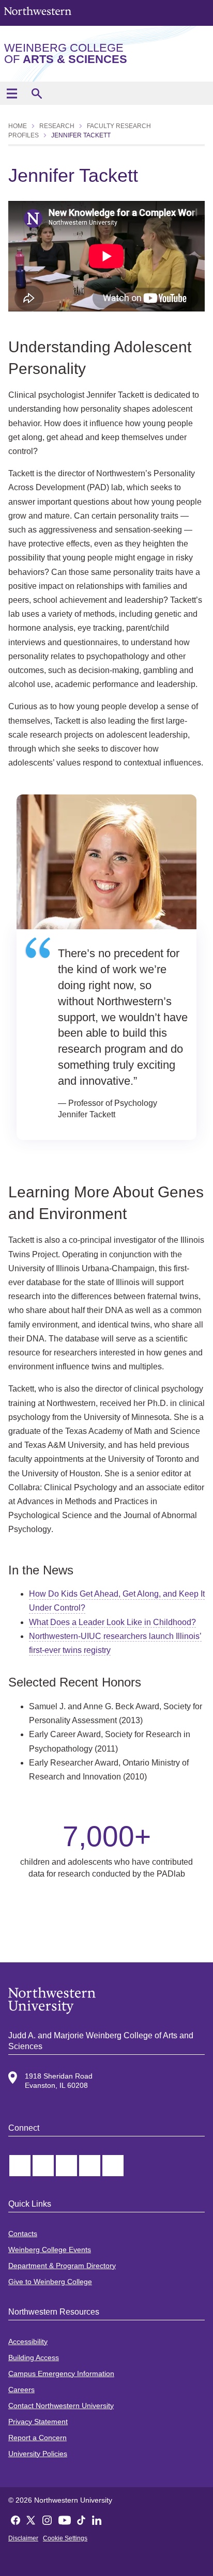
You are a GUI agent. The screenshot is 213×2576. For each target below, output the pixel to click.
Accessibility (28, 2341)
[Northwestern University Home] (38, 12)
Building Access (34, 2358)
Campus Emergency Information (61, 2374)
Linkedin (66, 2166)
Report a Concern (37, 2438)
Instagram (43, 2166)
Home (18, 126)
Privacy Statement (38, 2422)
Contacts (23, 2234)
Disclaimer (23, 2538)
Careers (21, 2390)
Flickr (113, 2166)
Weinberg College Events (50, 2250)
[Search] (36, 93)
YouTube (90, 2166)
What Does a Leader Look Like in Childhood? (112, 1622)
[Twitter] (31, 2519)
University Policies (38, 2454)
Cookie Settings (65, 2538)
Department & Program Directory (62, 2266)
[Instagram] (47, 2519)
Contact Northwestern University (61, 2406)
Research (57, 126)
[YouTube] (65, 2519)
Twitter (20, 2166)
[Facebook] (16, 2519)
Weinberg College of (66, 53)
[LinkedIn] (97, 2519)
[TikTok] (81, 2519)
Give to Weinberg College (50, 2282)
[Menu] (12, 93)
